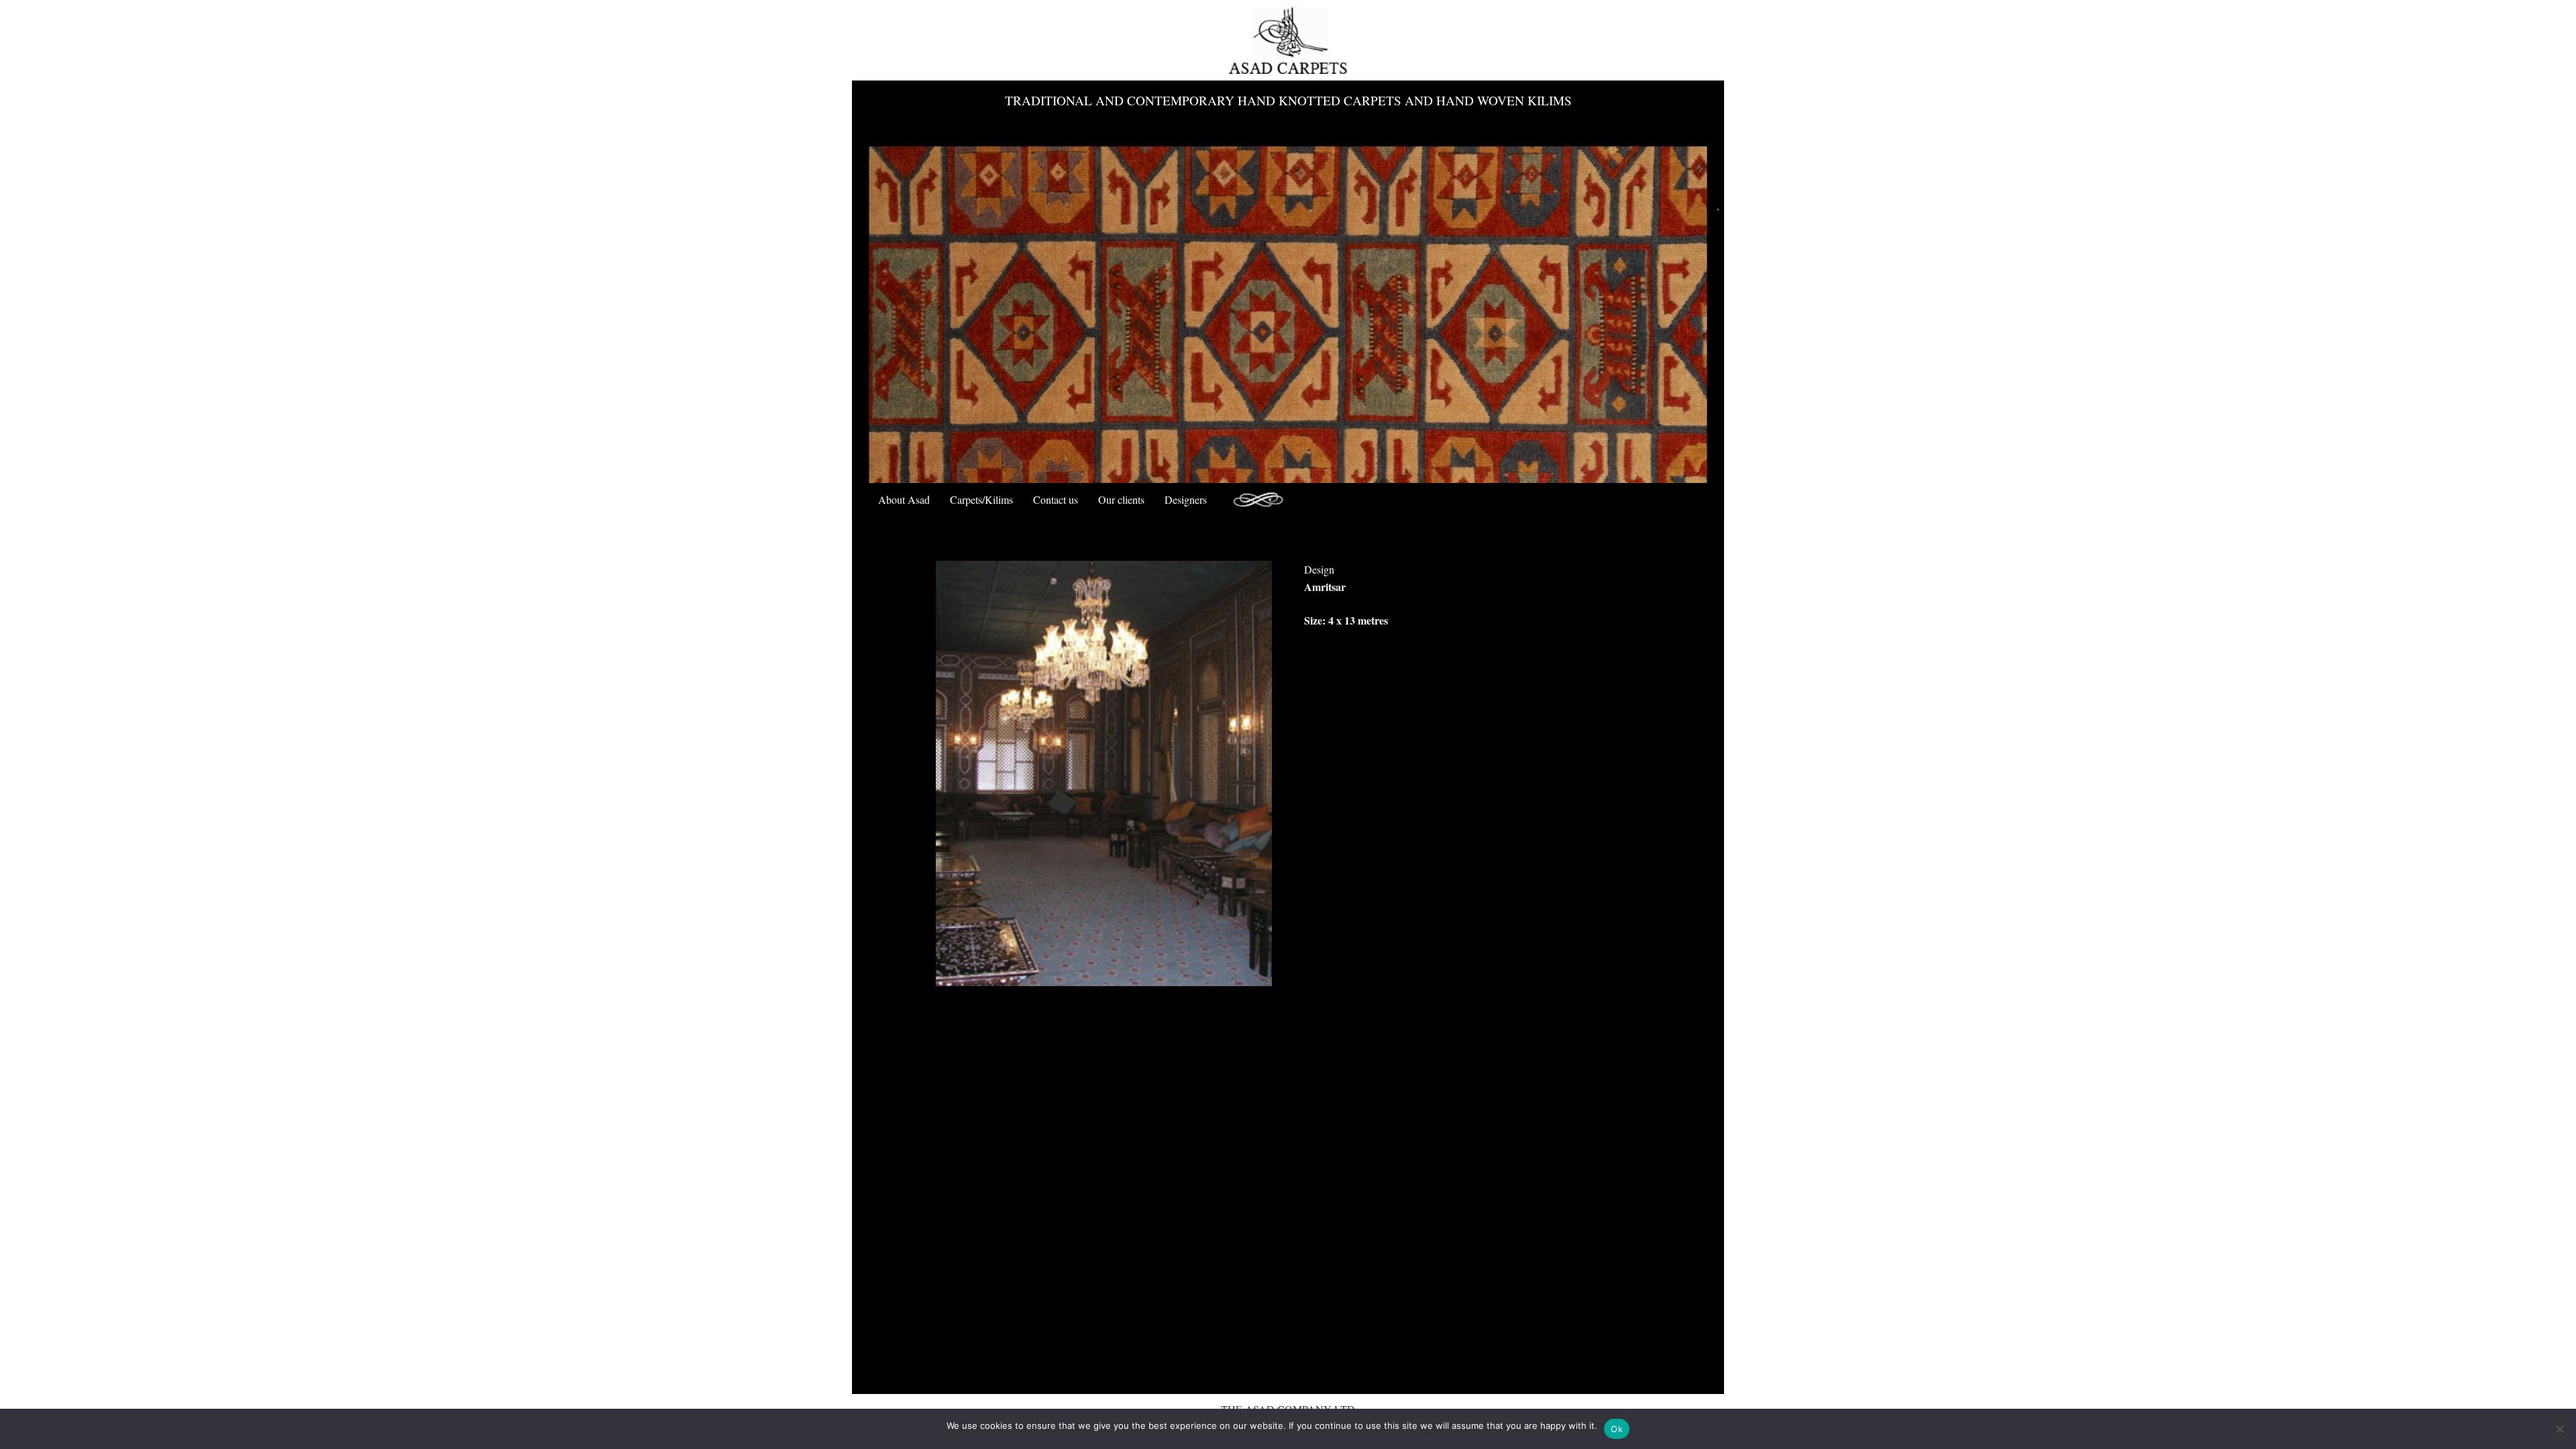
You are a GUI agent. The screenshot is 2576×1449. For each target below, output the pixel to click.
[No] (2559, 1429)
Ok (1617, 1429)
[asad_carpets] (1288, 40)
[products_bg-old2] (1258, 500)
